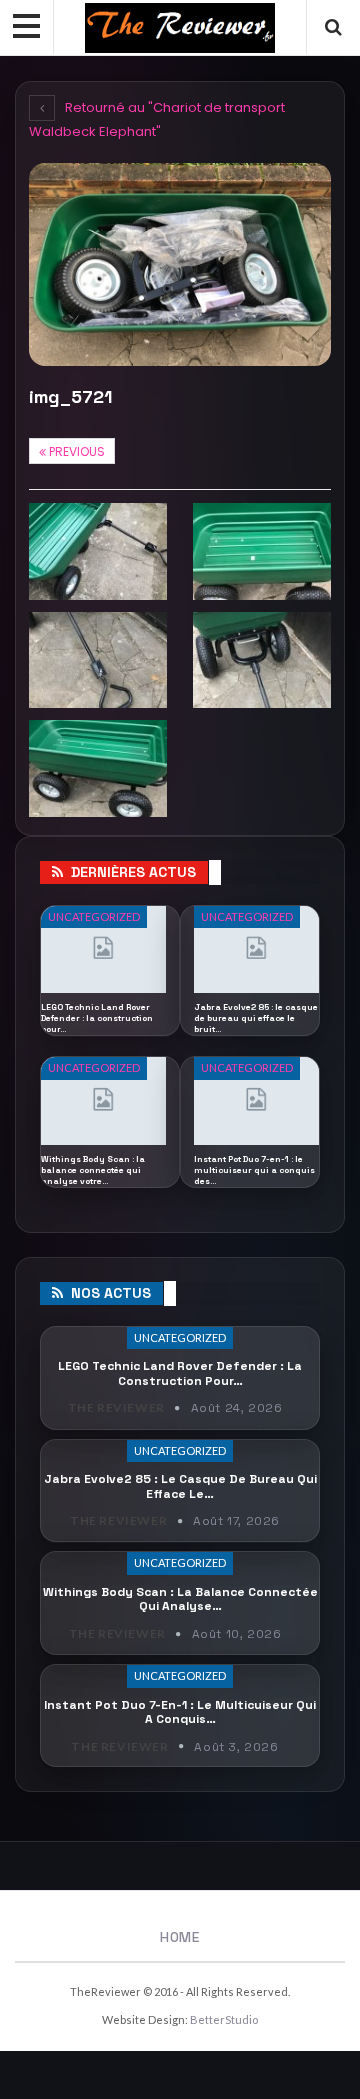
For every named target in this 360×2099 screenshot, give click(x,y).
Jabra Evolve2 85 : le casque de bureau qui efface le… (180, 1486)
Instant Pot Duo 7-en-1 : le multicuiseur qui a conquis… (180, 1712)
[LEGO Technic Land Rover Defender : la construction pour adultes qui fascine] (103, 950)
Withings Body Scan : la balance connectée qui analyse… (180, 1599)
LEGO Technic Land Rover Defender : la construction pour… (180, 1373)
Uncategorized (94, 916)
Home (180, 1937)
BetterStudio (224, 2019)
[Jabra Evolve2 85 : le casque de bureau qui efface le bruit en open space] (256, 950)
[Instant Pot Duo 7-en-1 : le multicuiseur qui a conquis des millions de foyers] (256, 1101)
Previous (75, 451)
